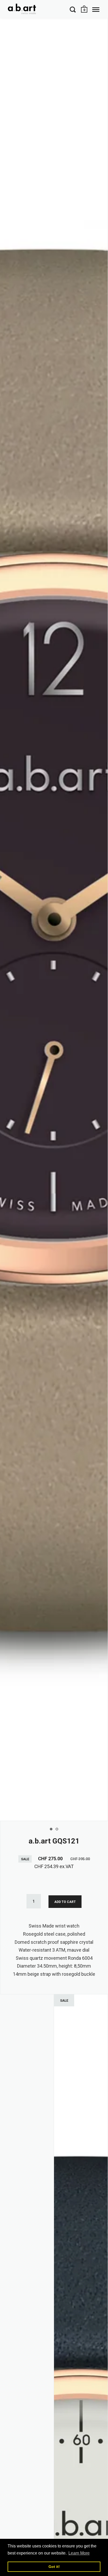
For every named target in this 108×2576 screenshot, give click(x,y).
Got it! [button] (54, 2567)
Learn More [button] (79, 2553)
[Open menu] (96, 9)
